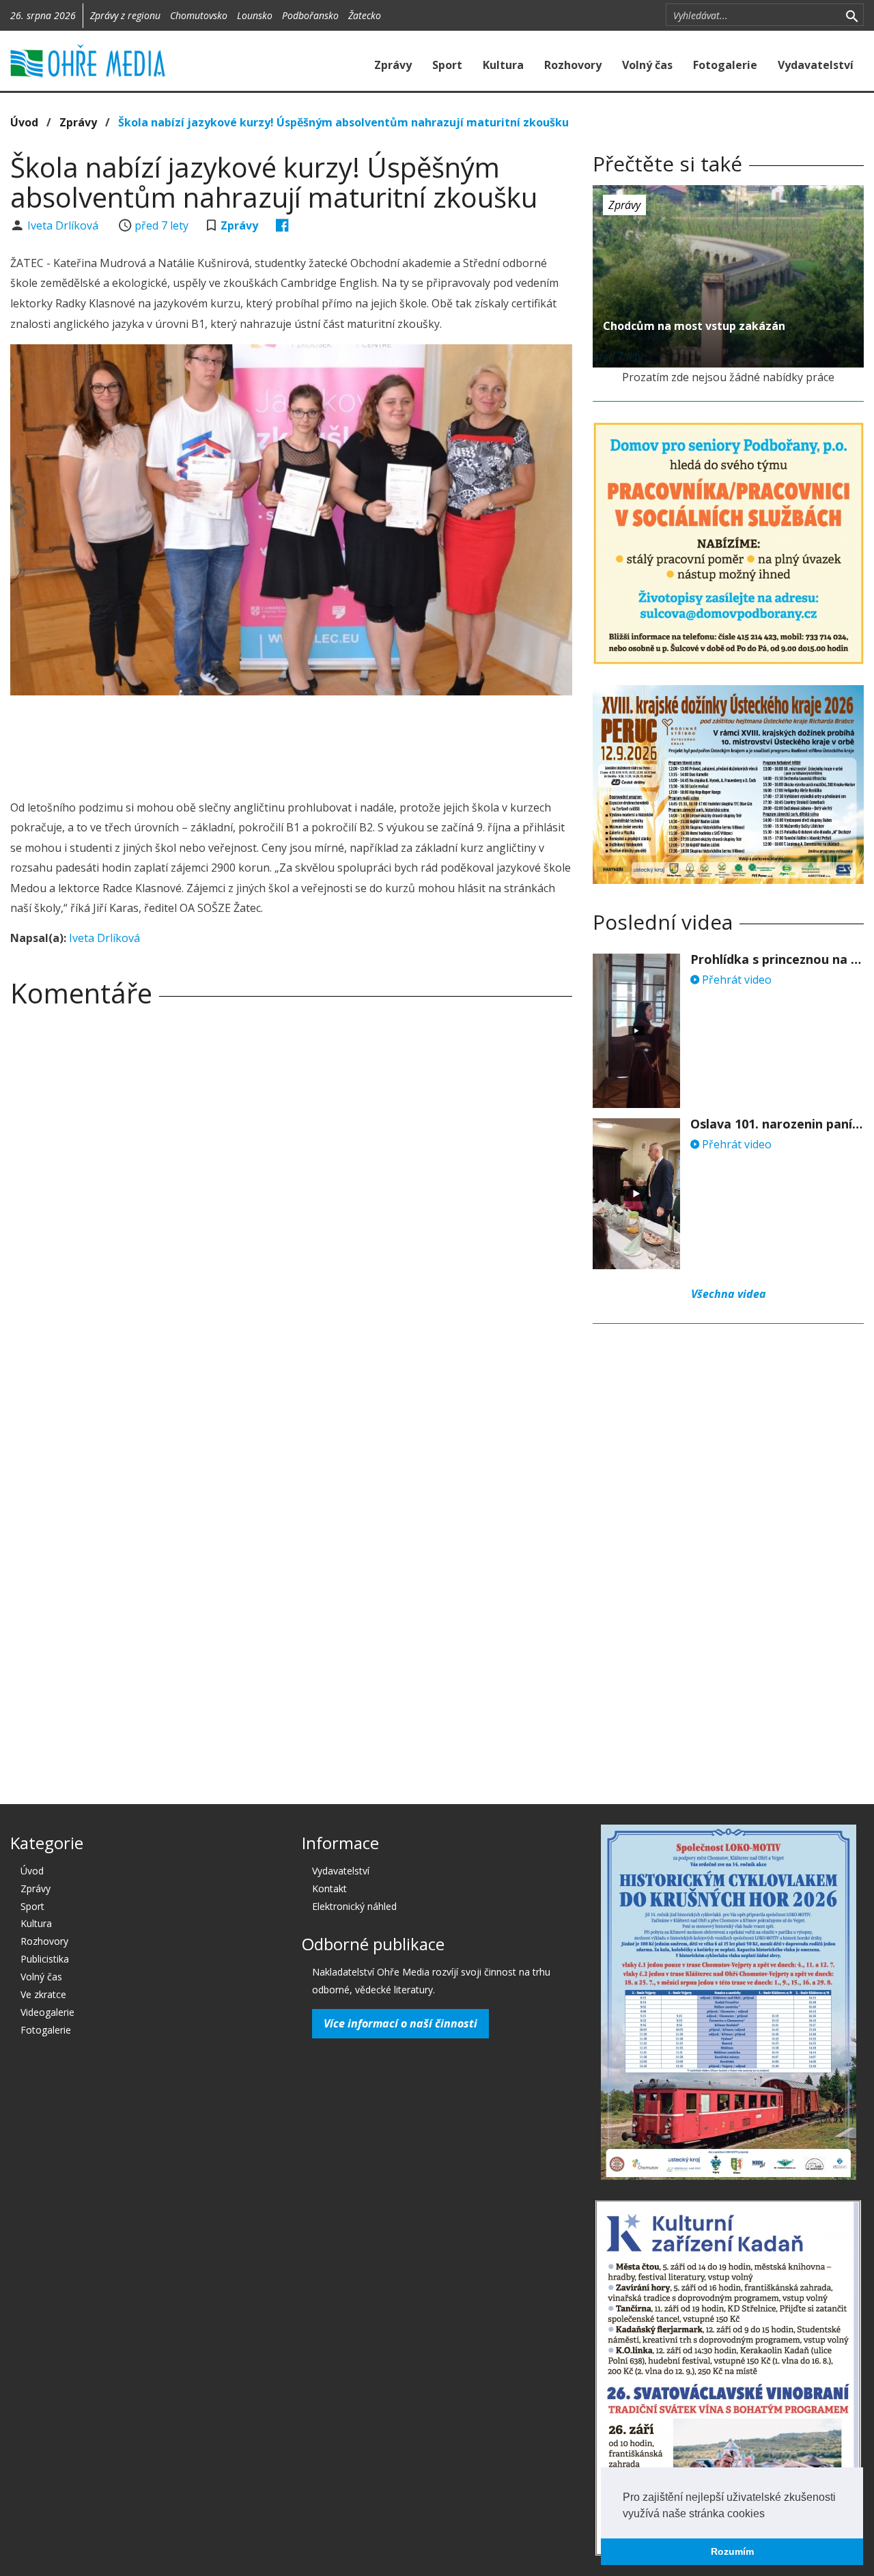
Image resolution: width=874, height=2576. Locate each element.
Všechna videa (729, 1294)
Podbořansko (310, 15)
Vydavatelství (816, 65)
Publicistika (45, 1959)
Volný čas (647, 65)
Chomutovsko (199, 15)
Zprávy (393, 65)
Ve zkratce (43, 1994)
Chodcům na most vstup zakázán (694, 326)
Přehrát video (735, 980)
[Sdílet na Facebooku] (282, 225)
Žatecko (365, 15)
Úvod (24, 122)
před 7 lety (161, 225)
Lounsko (255, 15)
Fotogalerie (725, 65)
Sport (447, 65)
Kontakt (329, 1888)
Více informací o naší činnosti (400, 2023)
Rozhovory (573, 65)
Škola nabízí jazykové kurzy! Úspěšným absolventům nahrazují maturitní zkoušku (343, 122)
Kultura (503, 65)
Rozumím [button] (732, 2551)
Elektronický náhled (354, 1906)
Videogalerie (47, 2012)
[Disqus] (291, 1209)
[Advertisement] (292, 743)
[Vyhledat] (852, 15)
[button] (770, 2515)
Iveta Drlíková (64, 225)
